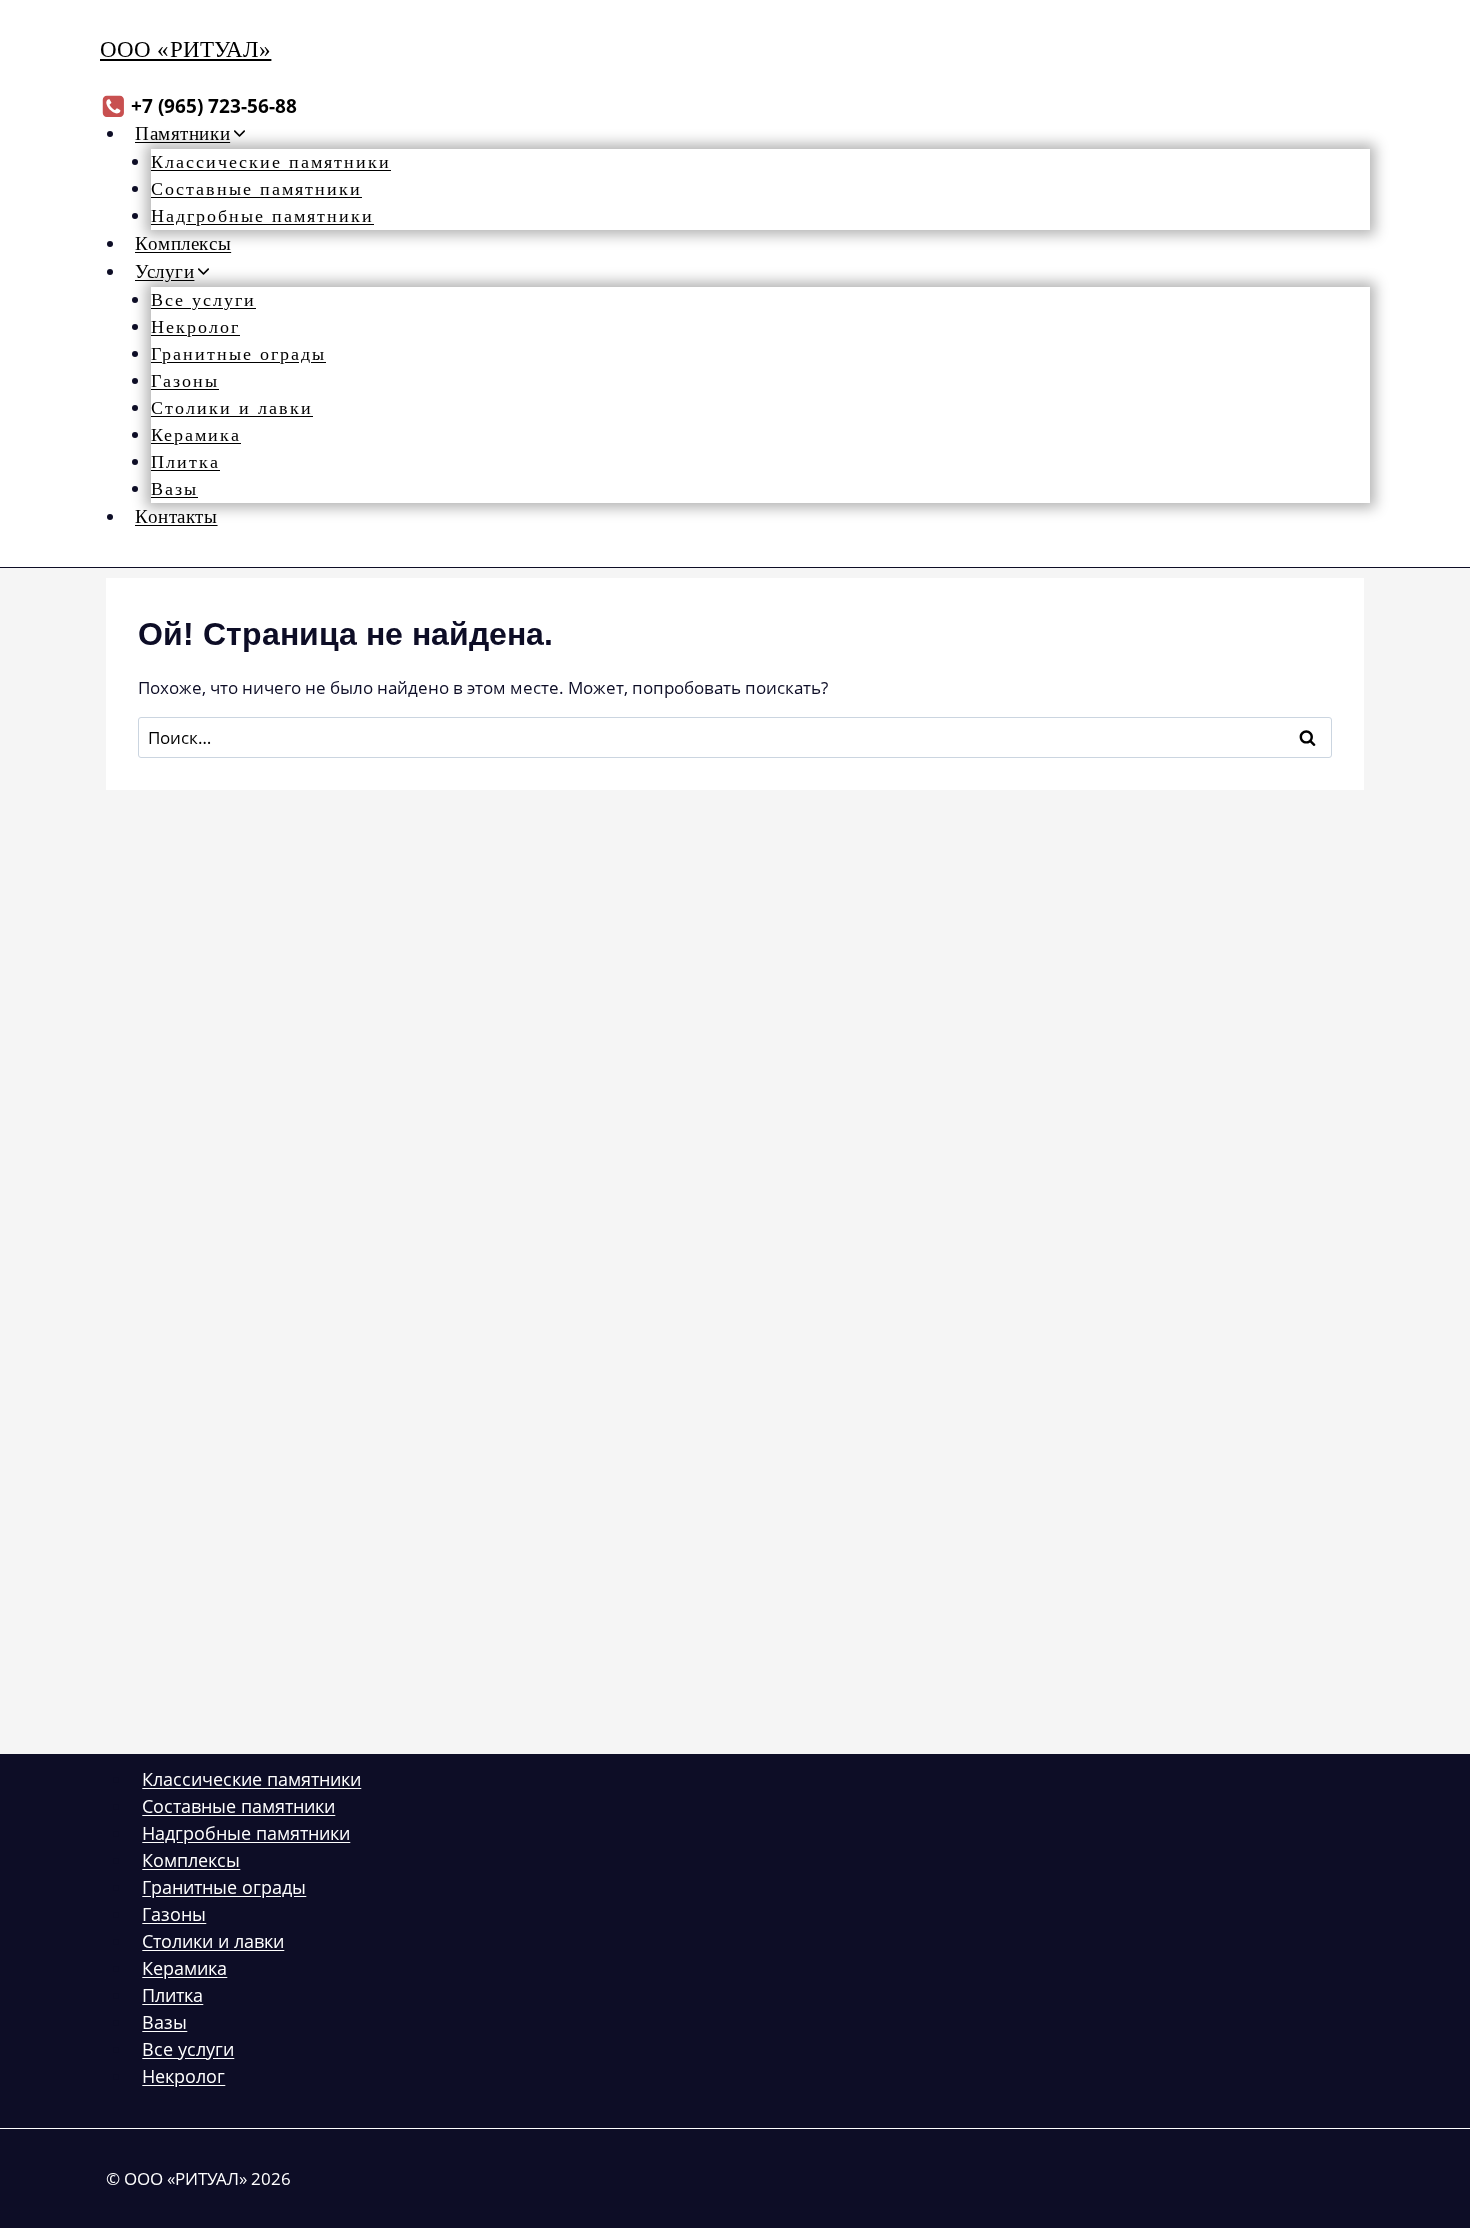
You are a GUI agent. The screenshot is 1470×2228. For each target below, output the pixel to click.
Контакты (176, 516)
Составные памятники (256, 189)
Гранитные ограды (238, 354)
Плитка (185, 462)
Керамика (196, 435)
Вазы (174, 489)
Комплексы (183, 243)
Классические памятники (271, 162)
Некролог (195, 327)
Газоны (185, 381)
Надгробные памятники (262, 216)
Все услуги (203, 300)
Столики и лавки (232, 408)
